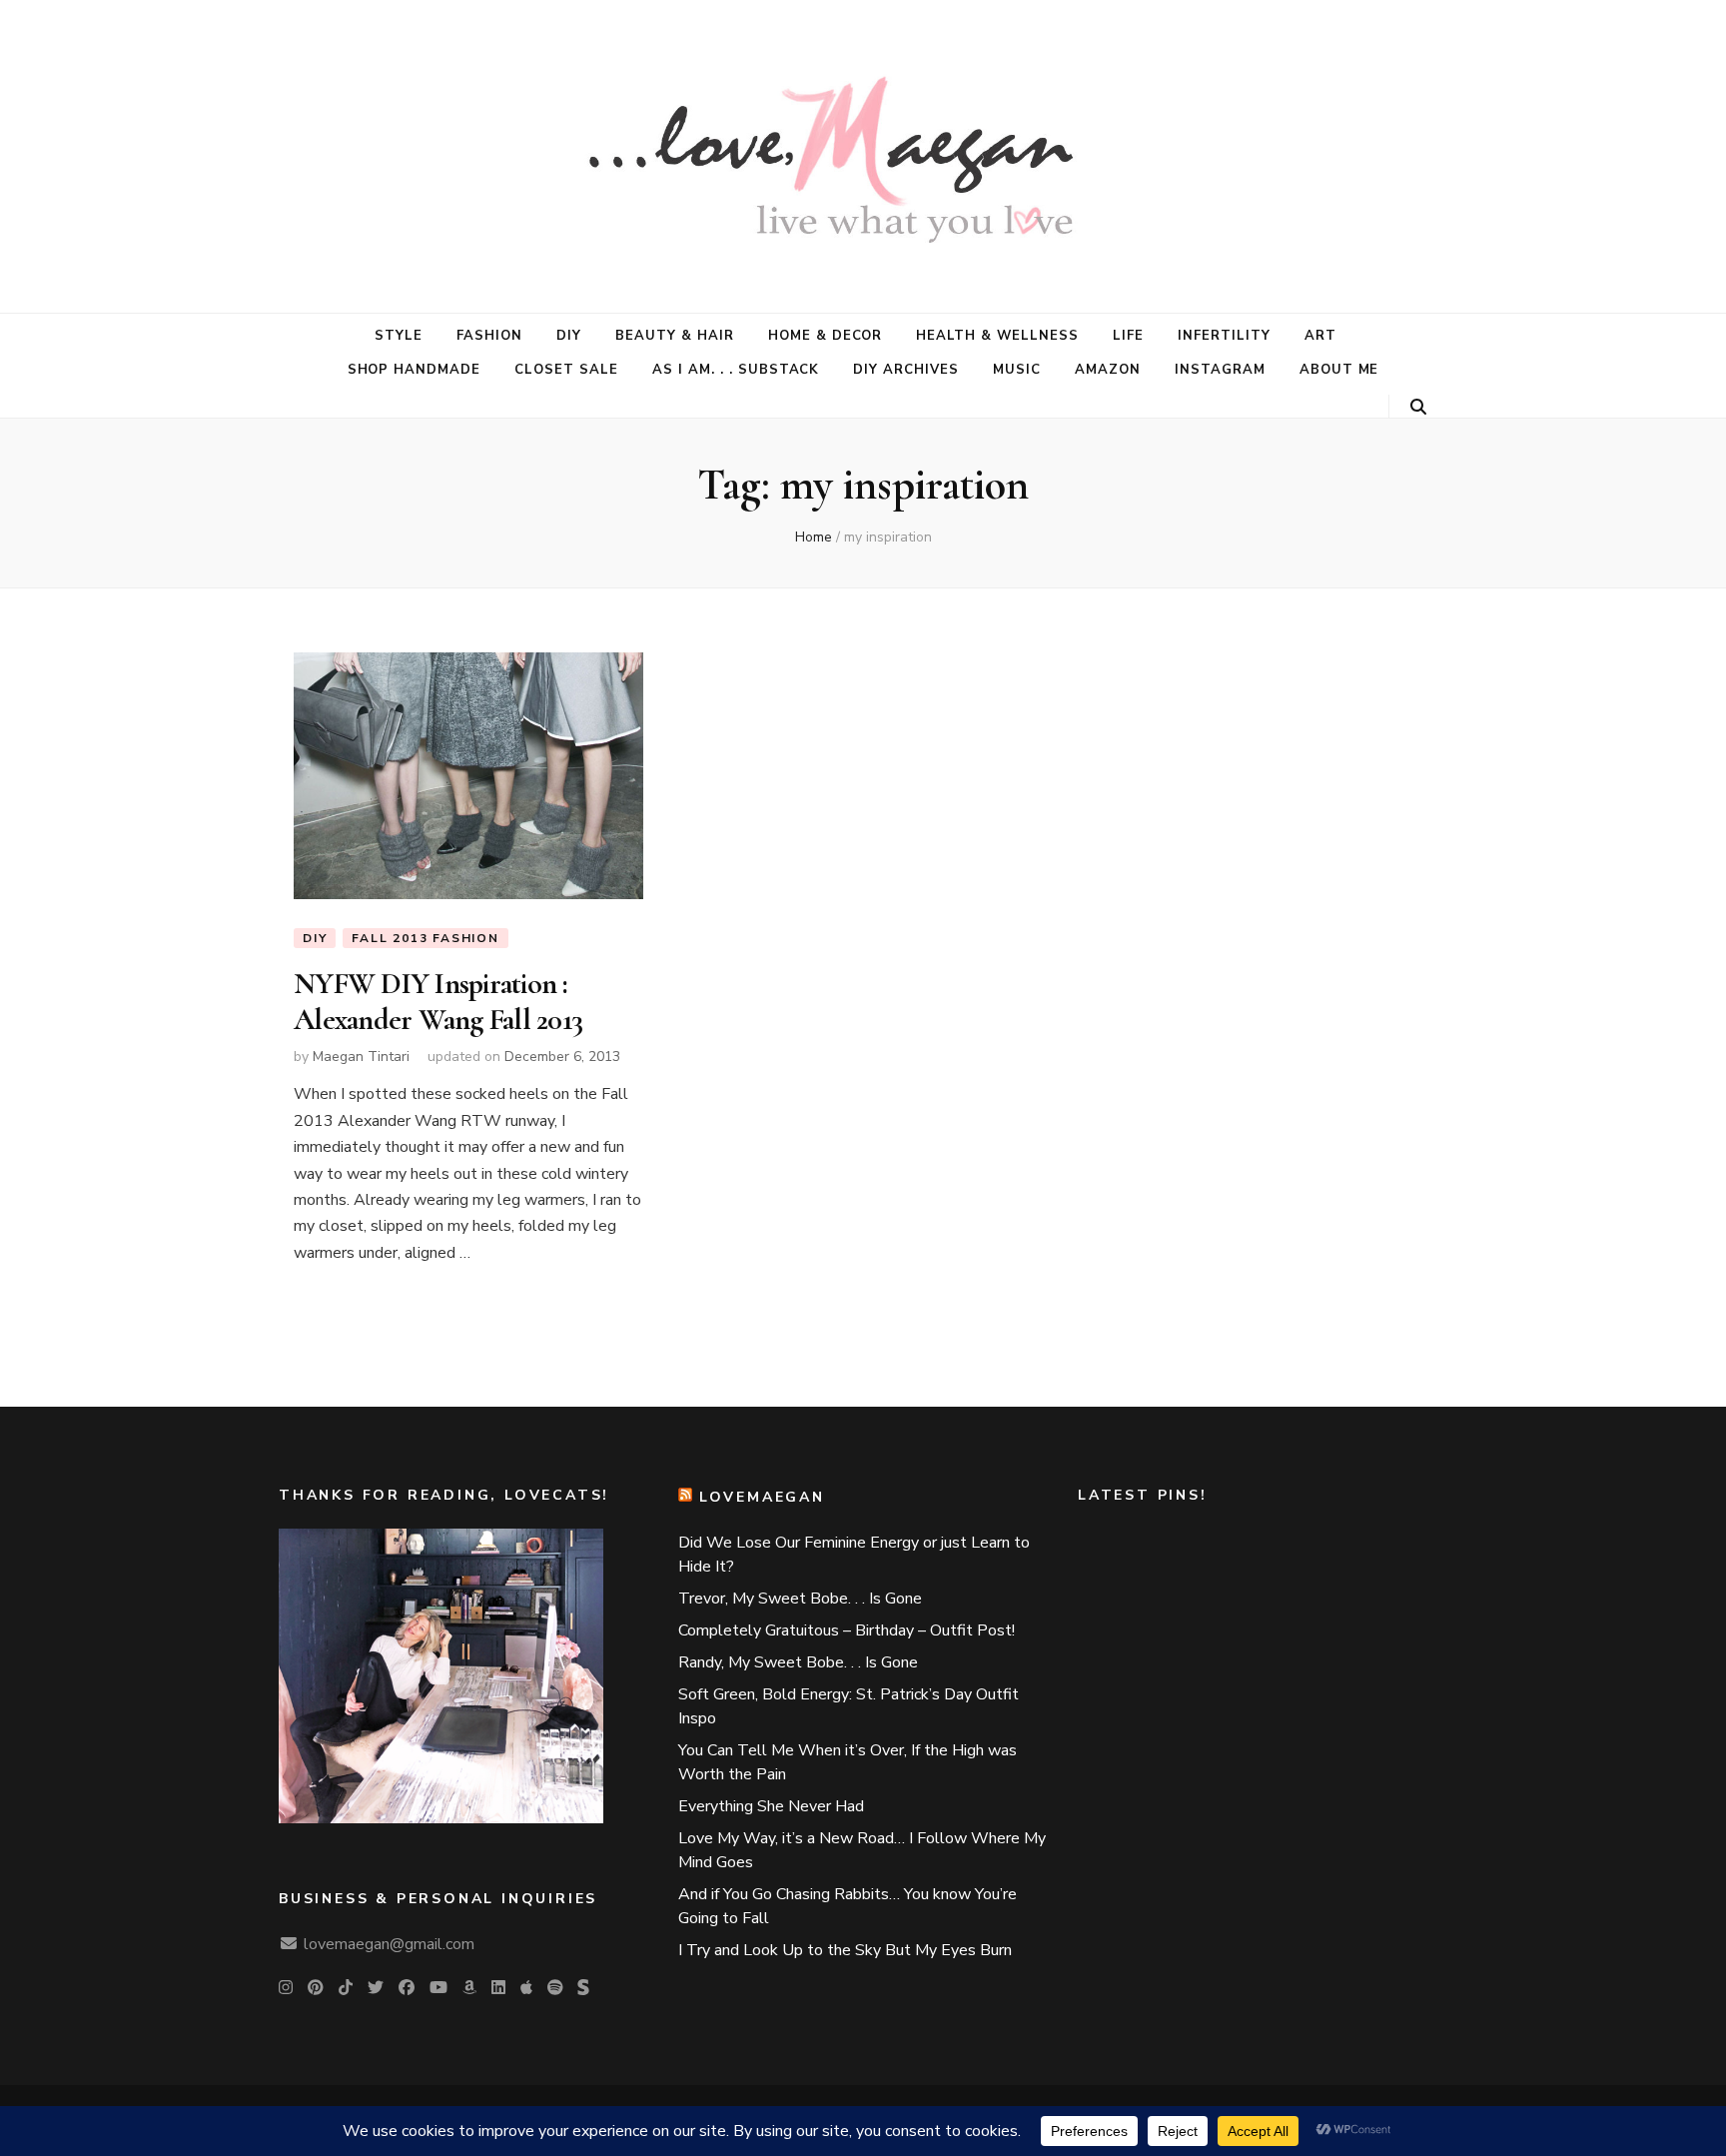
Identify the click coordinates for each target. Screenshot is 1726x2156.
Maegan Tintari (361, 1057)
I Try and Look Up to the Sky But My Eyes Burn (845, 1950)
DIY (569, 336)
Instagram (1220, 370)
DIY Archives (906, 370)
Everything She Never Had (771, 1806)
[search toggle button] (1418, 407)
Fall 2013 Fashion (426, 938)
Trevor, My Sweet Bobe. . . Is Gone (800, 1599)
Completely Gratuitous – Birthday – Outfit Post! (847, 1630)
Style (399, 336)
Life (1128, 336)
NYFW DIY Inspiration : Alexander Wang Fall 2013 (438, 1002)
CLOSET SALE (566, 370)
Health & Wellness (997, 336)
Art (1320, 336)
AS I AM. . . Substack (736, 370)
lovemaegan (762, 1497)
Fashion (489, 336)
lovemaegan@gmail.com (389, 1944)
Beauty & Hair (675, 336)
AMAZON (1108, 370)
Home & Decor (826, 336)
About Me (1339, 370)
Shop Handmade (415, 370)
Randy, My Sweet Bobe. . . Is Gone (798, 1662)
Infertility (1224, 336)
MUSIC (1017, 370)
